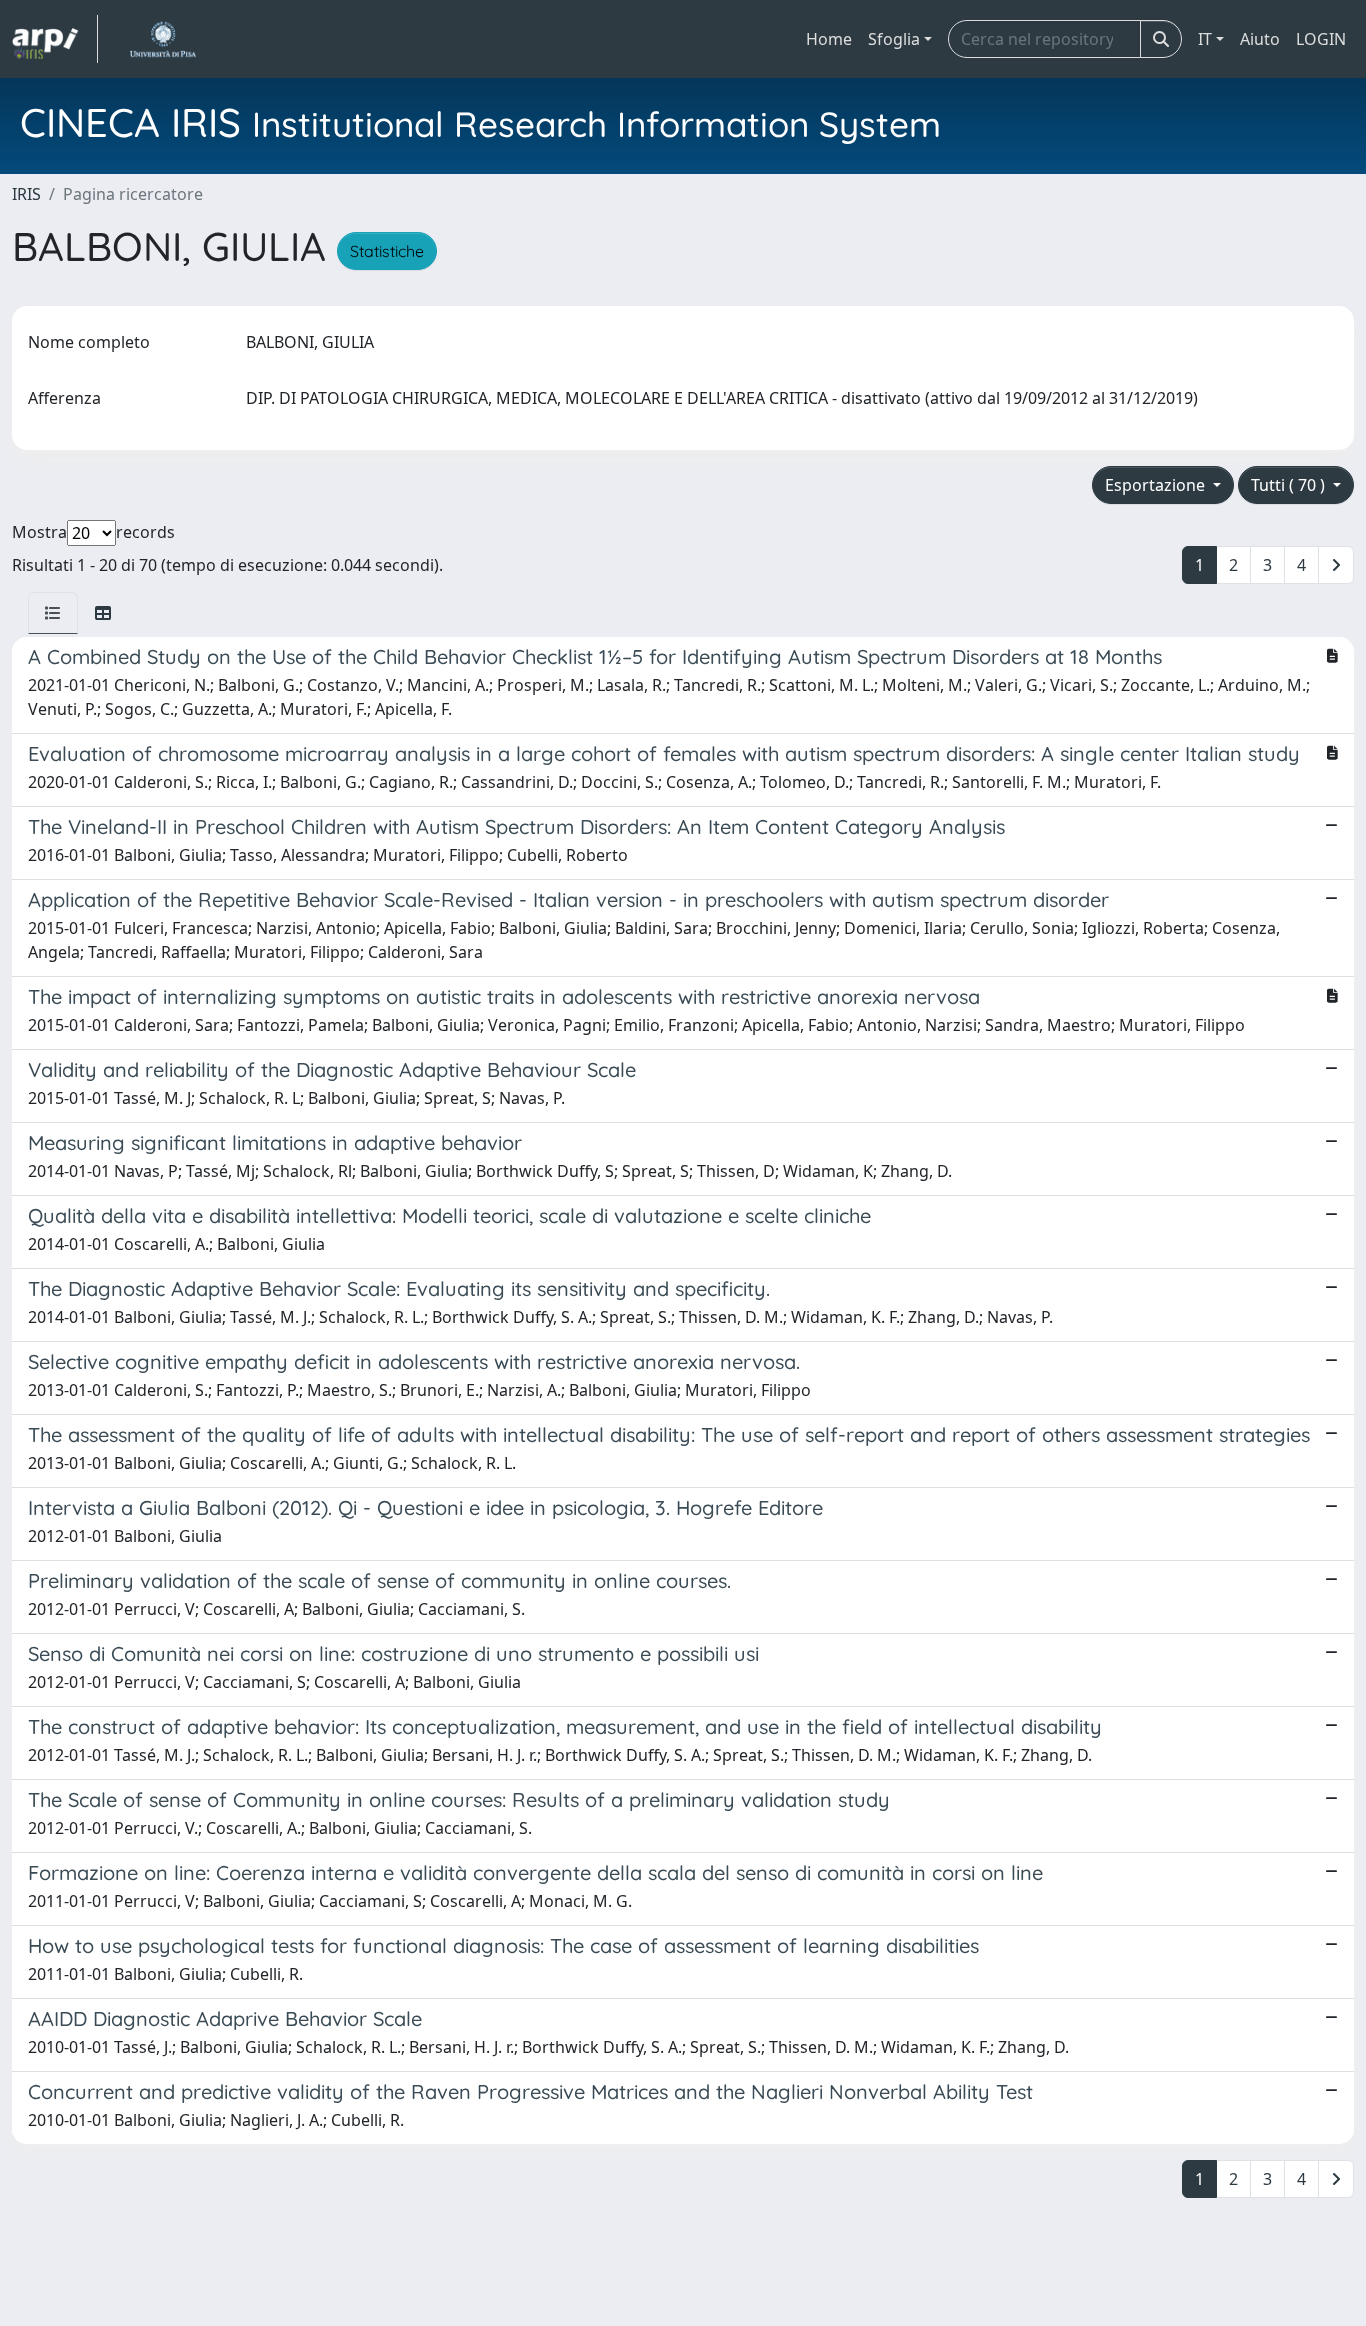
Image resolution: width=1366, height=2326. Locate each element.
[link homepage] (55, 39)
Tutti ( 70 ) (1290, 485)
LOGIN (1321, 39)
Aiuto (1260, 39)
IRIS (26, 194)
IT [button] (1205, 39)
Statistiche (387, 251)
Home (829, 39)
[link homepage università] (162, 39)
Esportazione (1157, 485)
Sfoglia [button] (894, 39)
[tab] (53, 613)
